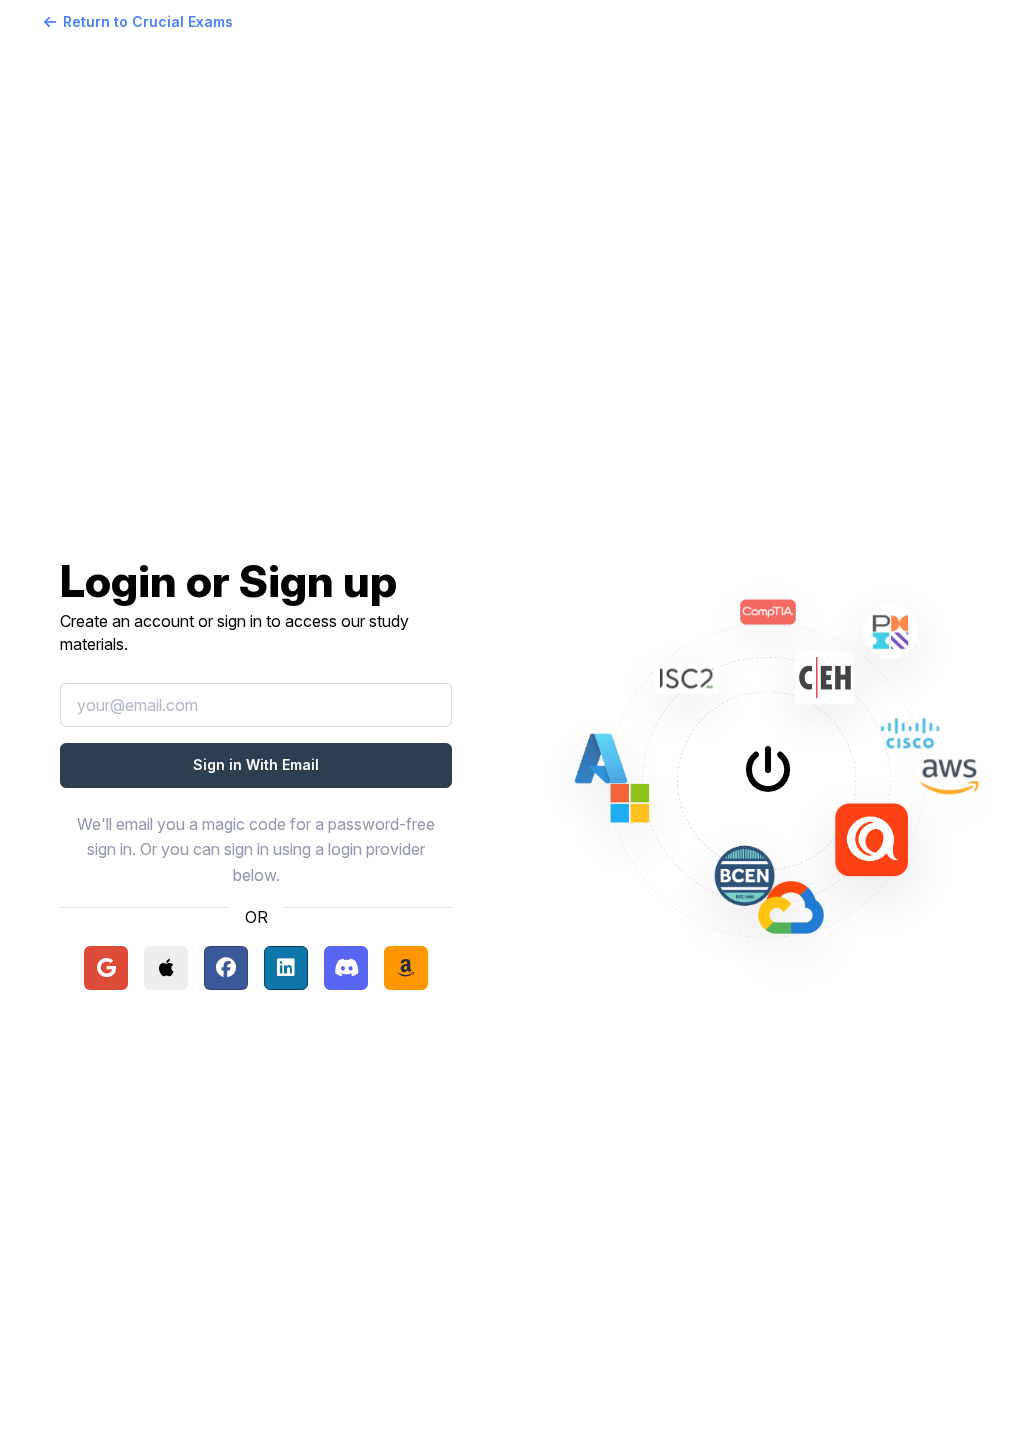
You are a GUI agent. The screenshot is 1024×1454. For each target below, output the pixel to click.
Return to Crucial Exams (148, 21)
